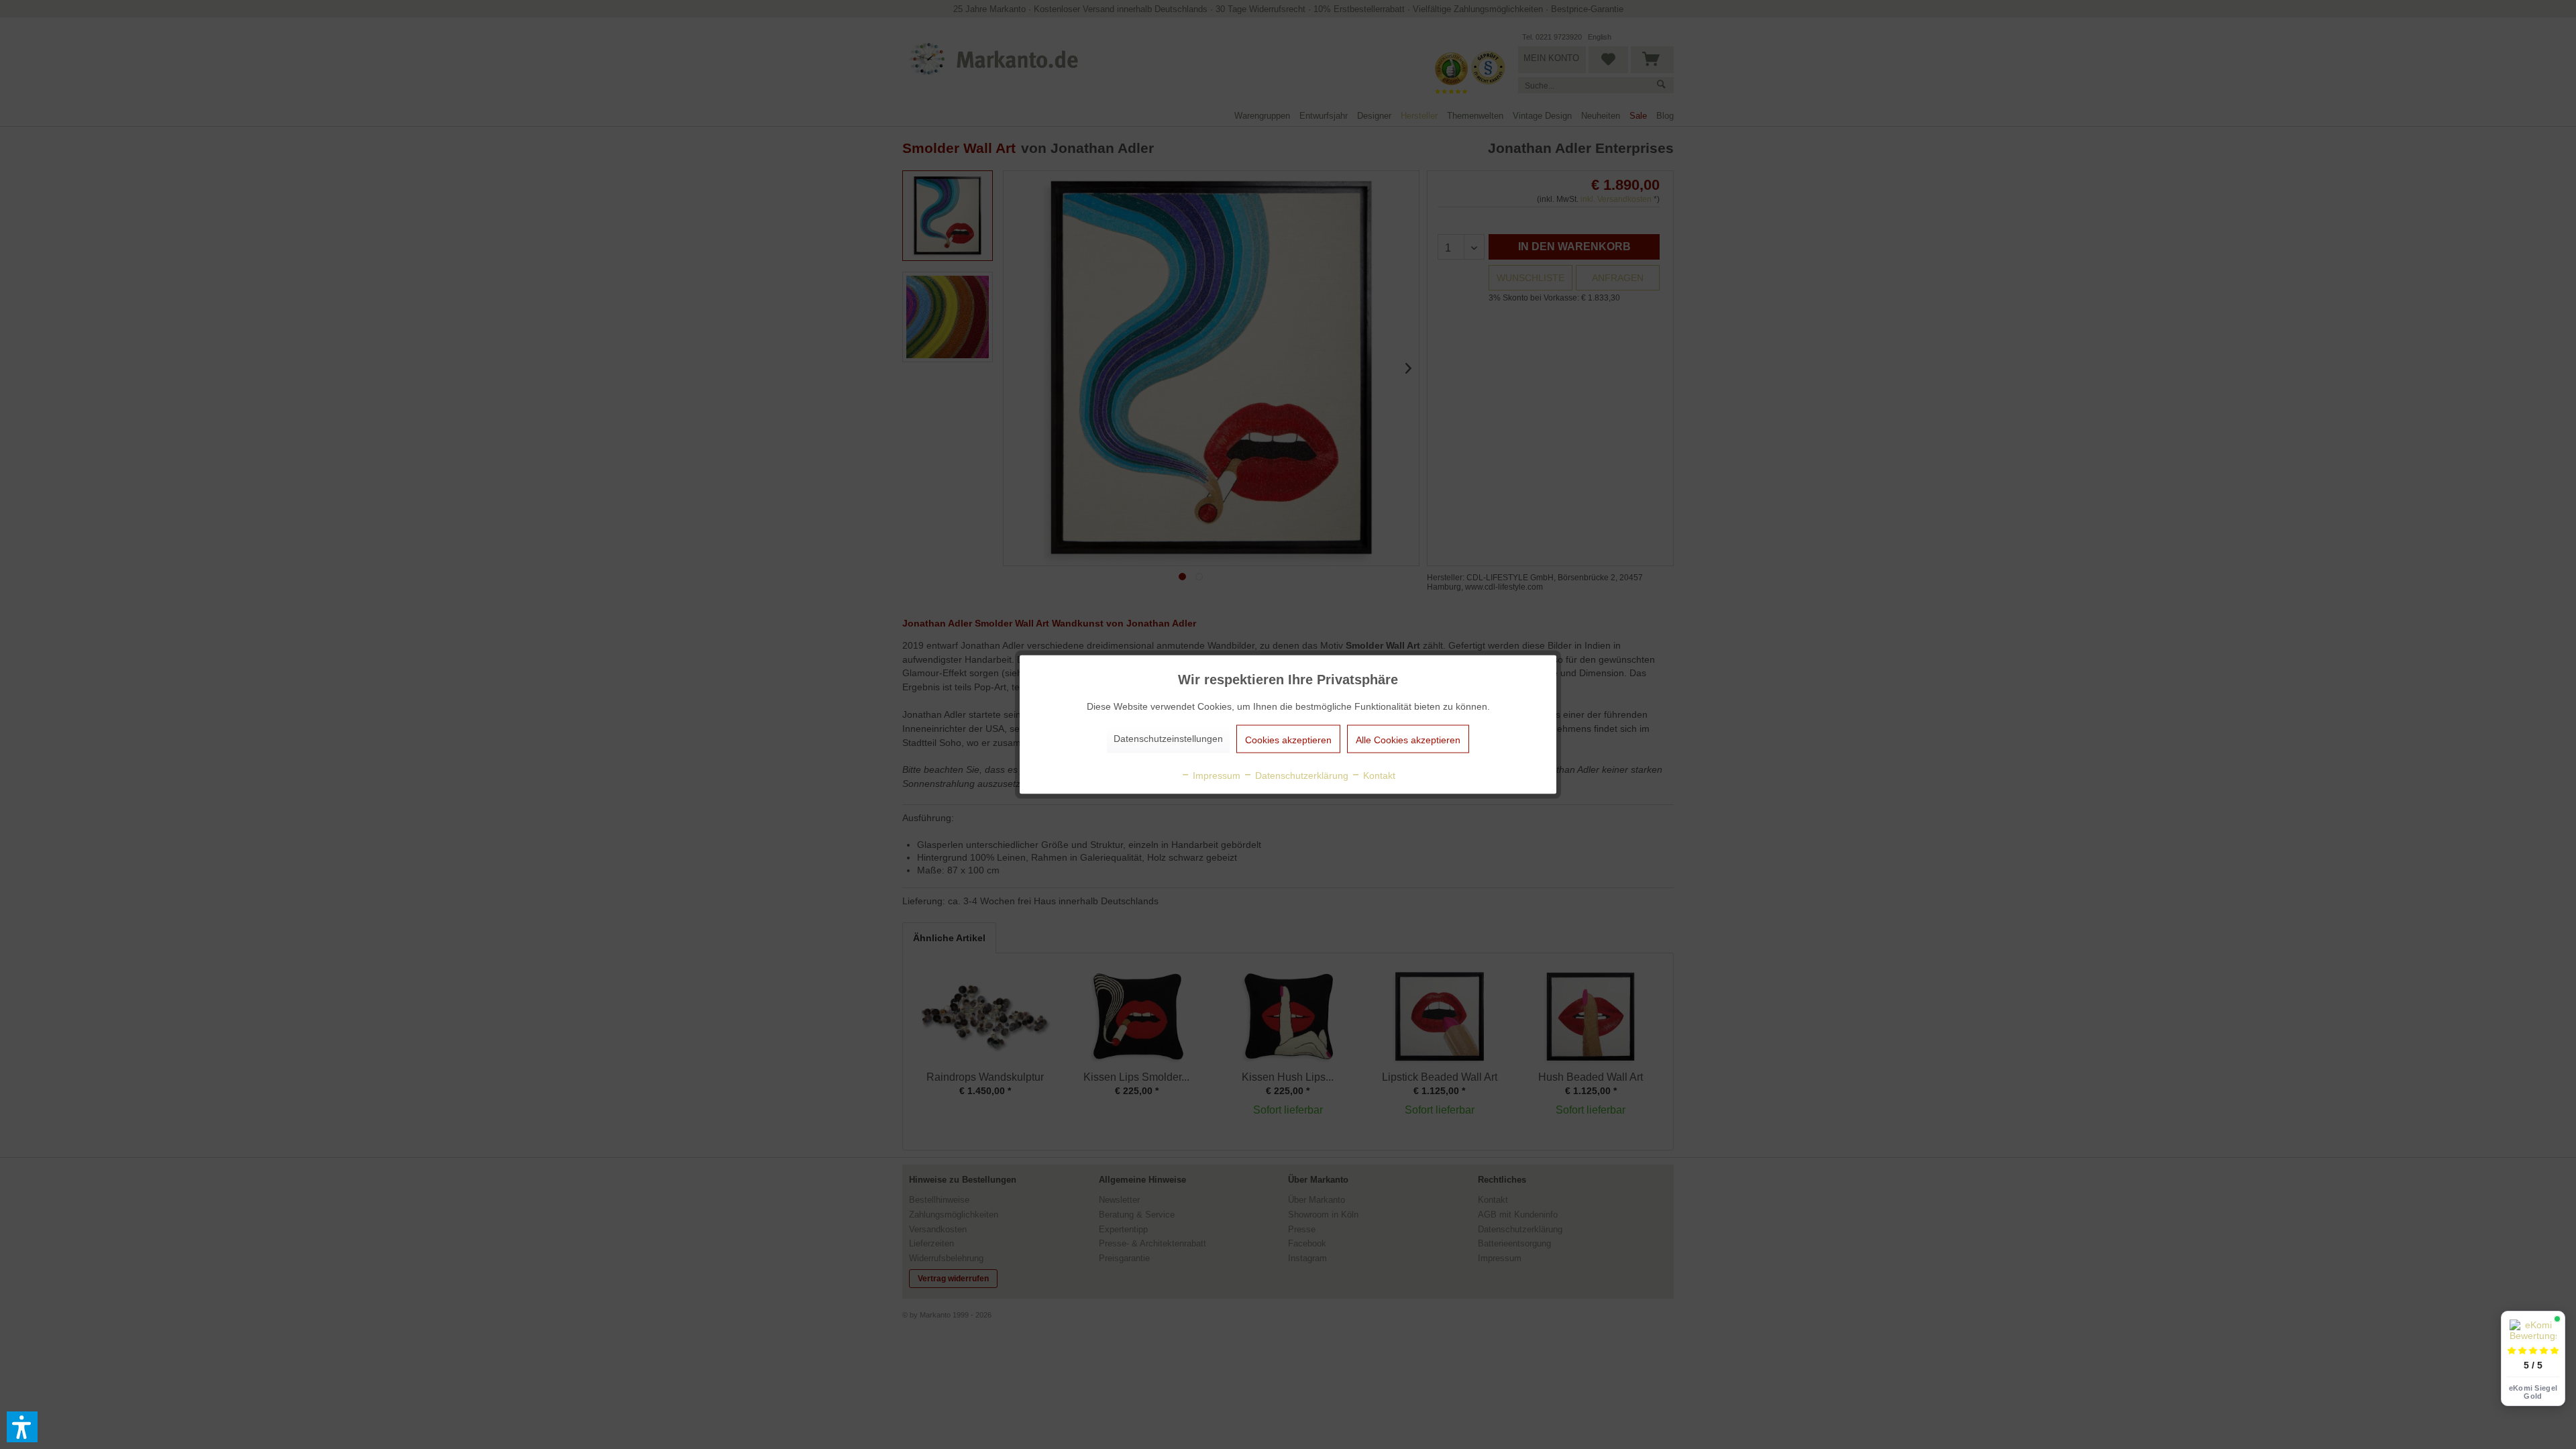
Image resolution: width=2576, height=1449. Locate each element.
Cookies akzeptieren (1288, 740)
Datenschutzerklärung (1300, 775)
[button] (22, 1427)
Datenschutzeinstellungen (1168, 739)
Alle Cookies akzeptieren (1408, 740)
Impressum (1215, 775)
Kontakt (1378, 775)
